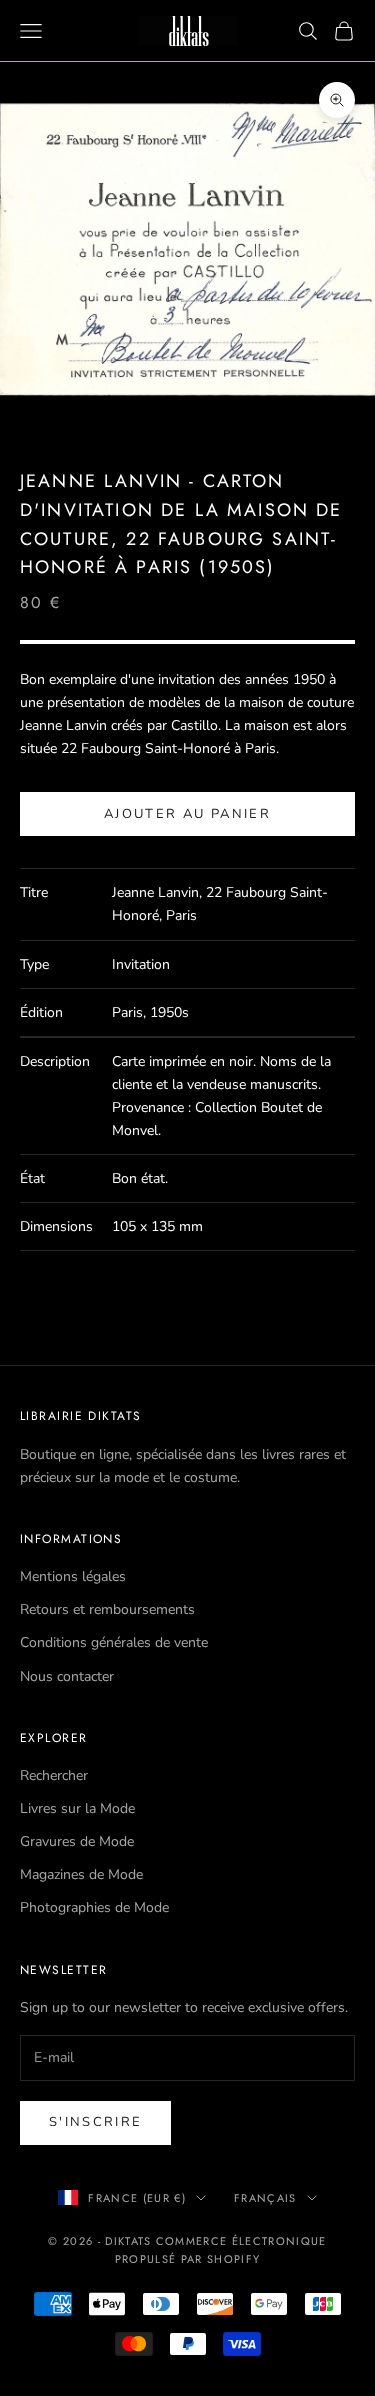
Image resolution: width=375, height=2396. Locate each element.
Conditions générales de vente (114, 1642)
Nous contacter (67, 1676)
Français (265, 2198)
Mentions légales (73, 1576)
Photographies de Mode (94, 1907)
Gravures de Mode (77, 1841)
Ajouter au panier (187, 814)
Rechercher (54, 1775)
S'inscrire (95, 2122)
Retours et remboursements (107, 1609)
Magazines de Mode (81, 1874)
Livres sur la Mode (77, 1808)
